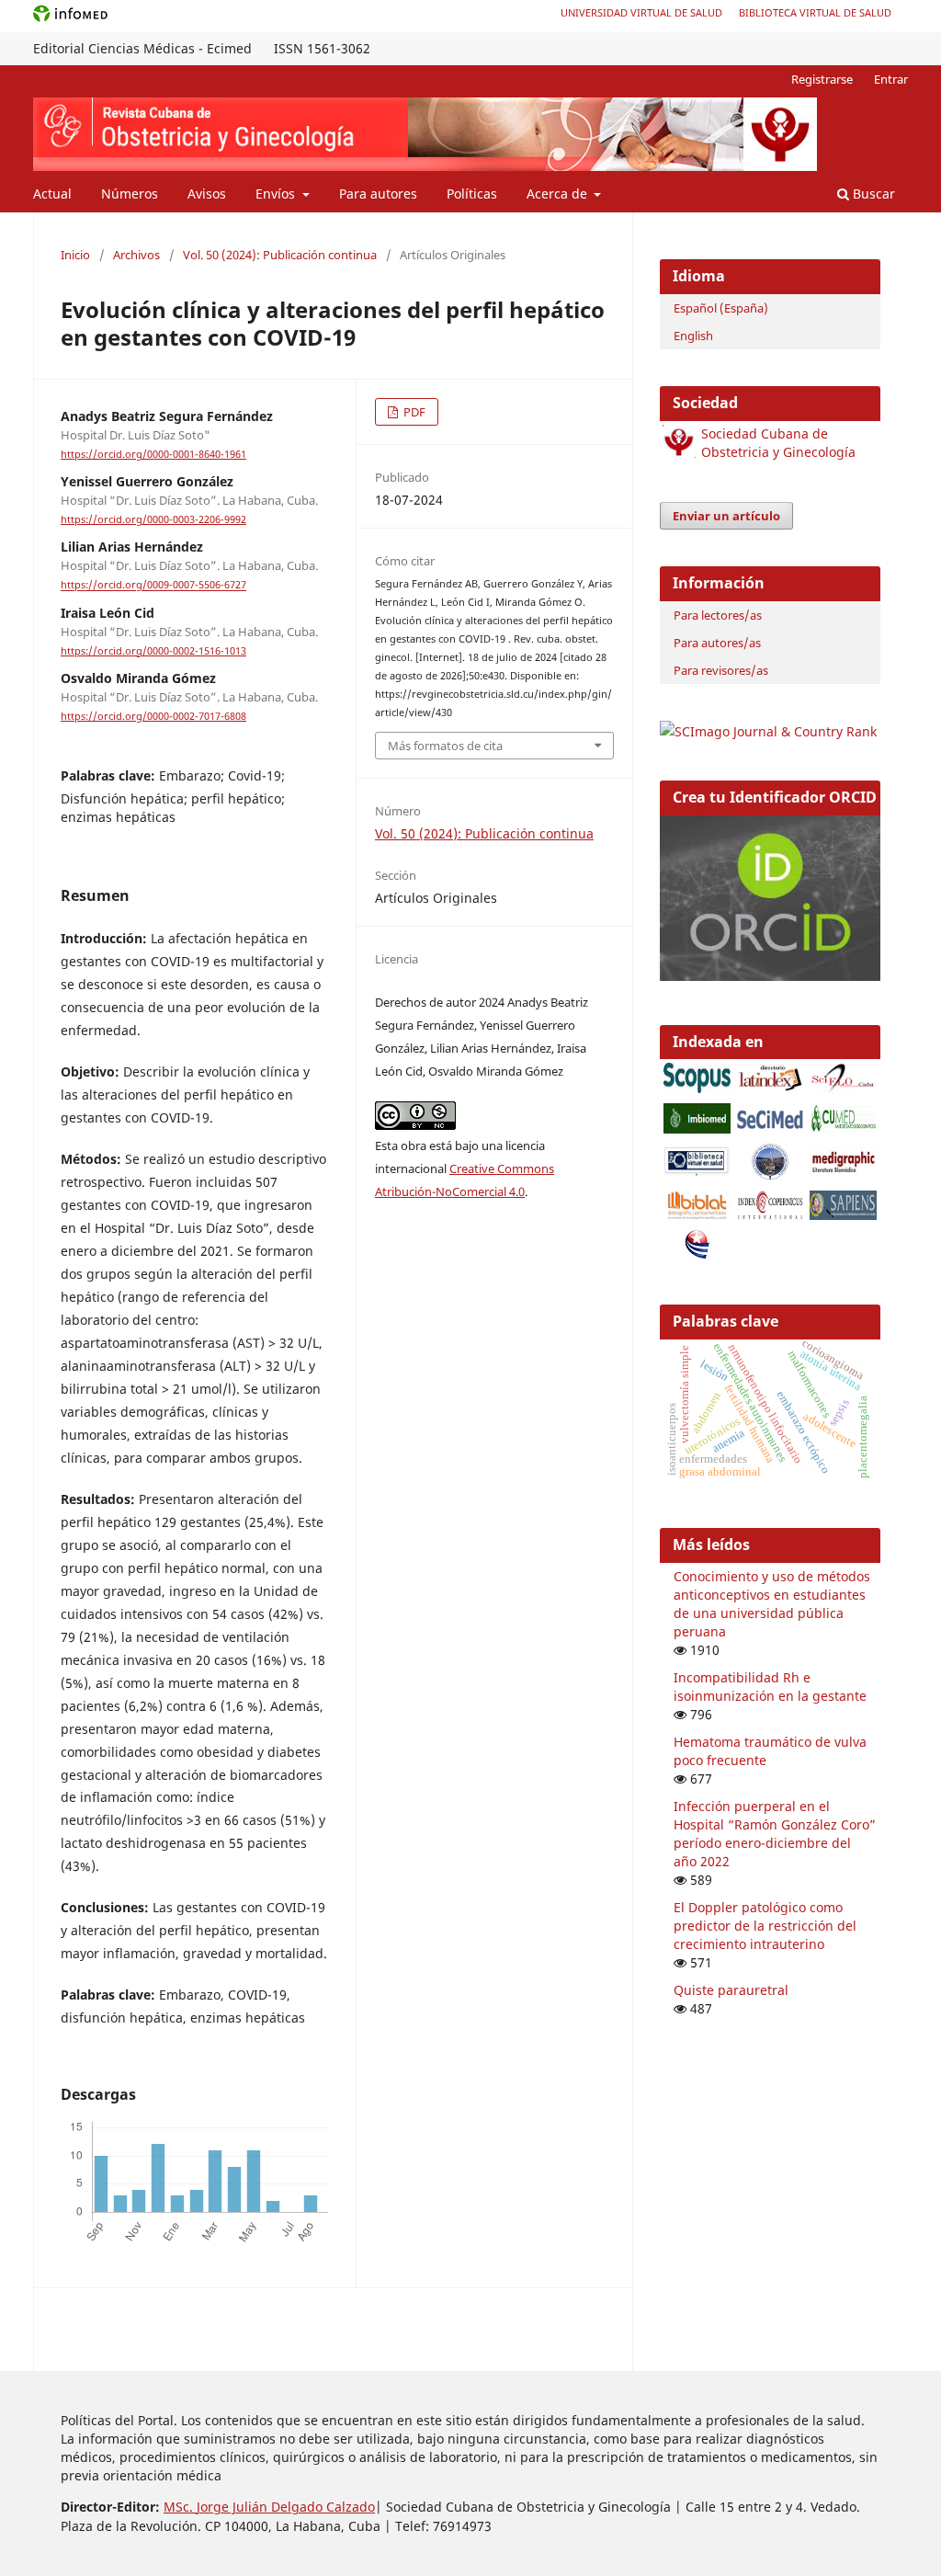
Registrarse (822, 79)
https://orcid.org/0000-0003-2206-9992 (153, 519)
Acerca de (559, 194)
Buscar (872, 194)
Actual (52, 194)
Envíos (277, 194)
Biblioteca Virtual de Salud (815, 12)
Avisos (207, 194)
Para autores (378, 194)
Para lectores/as (718, 615)
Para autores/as (717, 643)
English (693, 336)
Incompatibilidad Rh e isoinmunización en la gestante (770, 1687)
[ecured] (697, 1254)
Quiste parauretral (731, 1990)
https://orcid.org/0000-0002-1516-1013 (153, 651)
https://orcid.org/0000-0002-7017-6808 (153, 716)
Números (130, 194)
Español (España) (721, 308)
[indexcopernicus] (770, 1215)
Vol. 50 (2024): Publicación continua (280, 255)
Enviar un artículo (726, 516)
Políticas (472, 194)
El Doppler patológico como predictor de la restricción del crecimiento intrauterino (765, 1926)
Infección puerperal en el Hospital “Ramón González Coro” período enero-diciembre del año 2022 (775, 1834)
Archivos (136, 255)
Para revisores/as (721, 670)
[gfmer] (770, 1175)
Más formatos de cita (445, 746)
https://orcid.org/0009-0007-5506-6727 (153, 586)
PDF (413, 412)
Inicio (75, 255)
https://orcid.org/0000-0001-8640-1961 (153, 454)
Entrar (891, 79)
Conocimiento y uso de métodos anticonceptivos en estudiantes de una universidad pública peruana (772, 1604)
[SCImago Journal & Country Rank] (768, 731)
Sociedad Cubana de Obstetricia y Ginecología (778, 443)
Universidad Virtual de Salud (641, 12)
